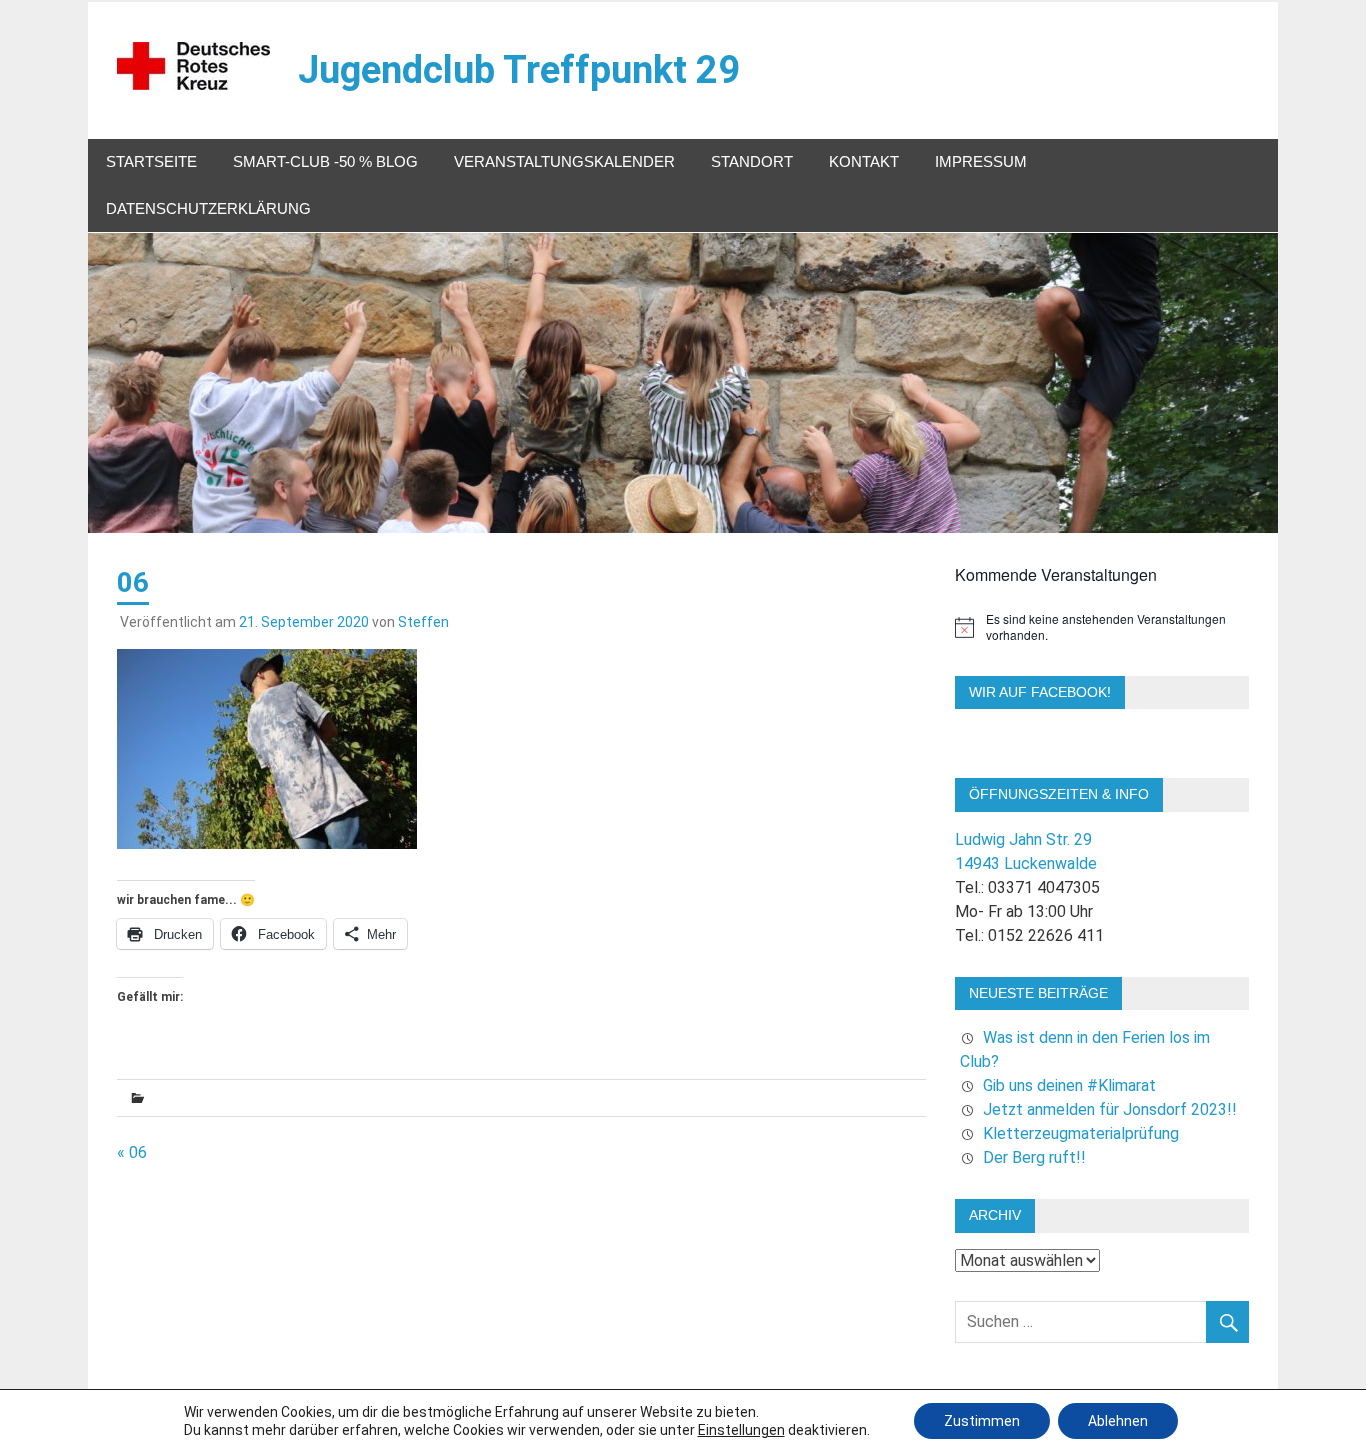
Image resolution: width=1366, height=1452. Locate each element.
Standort (752, 161)
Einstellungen (741, 1430)
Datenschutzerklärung (208, 208)
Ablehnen (1118, 1421)
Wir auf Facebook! (1040, 692)
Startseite (151, 161)
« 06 (132, 1152)
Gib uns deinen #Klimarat (1069, 1085)
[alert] (1102, 627)
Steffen (423, 622)
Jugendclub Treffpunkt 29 (519, 70)
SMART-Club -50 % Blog (325, 161)
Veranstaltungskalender (564, 161)
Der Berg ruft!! (1034, 1157)
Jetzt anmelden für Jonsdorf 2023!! (1110, 1109)
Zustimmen (982, 1421)
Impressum (981, 161)
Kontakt (864, 161)
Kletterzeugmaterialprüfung (1081, 1133)
